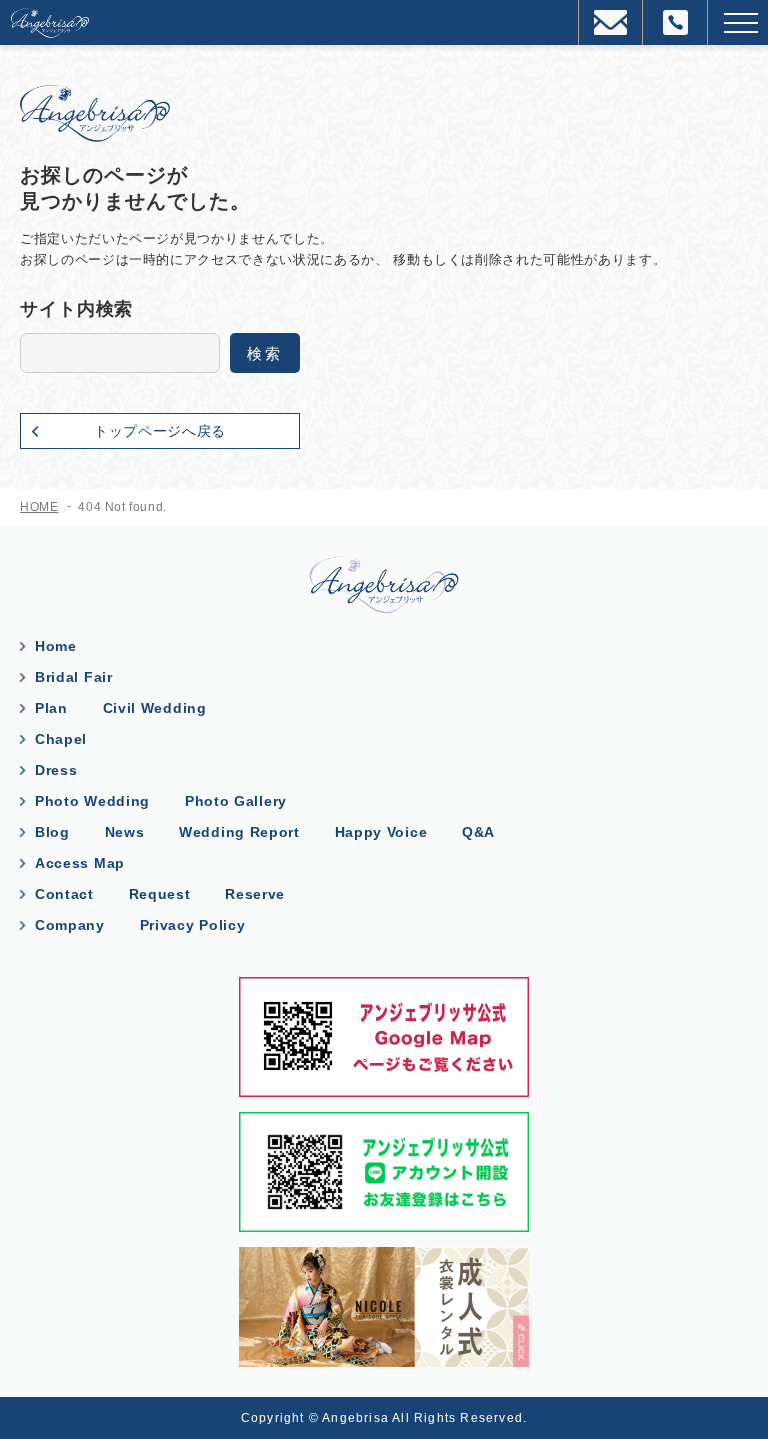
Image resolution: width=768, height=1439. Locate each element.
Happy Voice (381, 832)
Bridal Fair (74, 677)
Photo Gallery (236, 801)
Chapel (61, 739)
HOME (39, 507)
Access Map (80, 863)
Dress (56, 770)
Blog (52, 832)
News (125, 832)
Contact (64, 894)
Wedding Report (239, 832)
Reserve (255, 894)
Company (70, 925)
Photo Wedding (92, 801)
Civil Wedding (155, 708)
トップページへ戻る (160, 431)
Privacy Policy (193, 925)
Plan (51, 708)
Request (160, 894)
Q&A (478, 832)
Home (56, 646)
